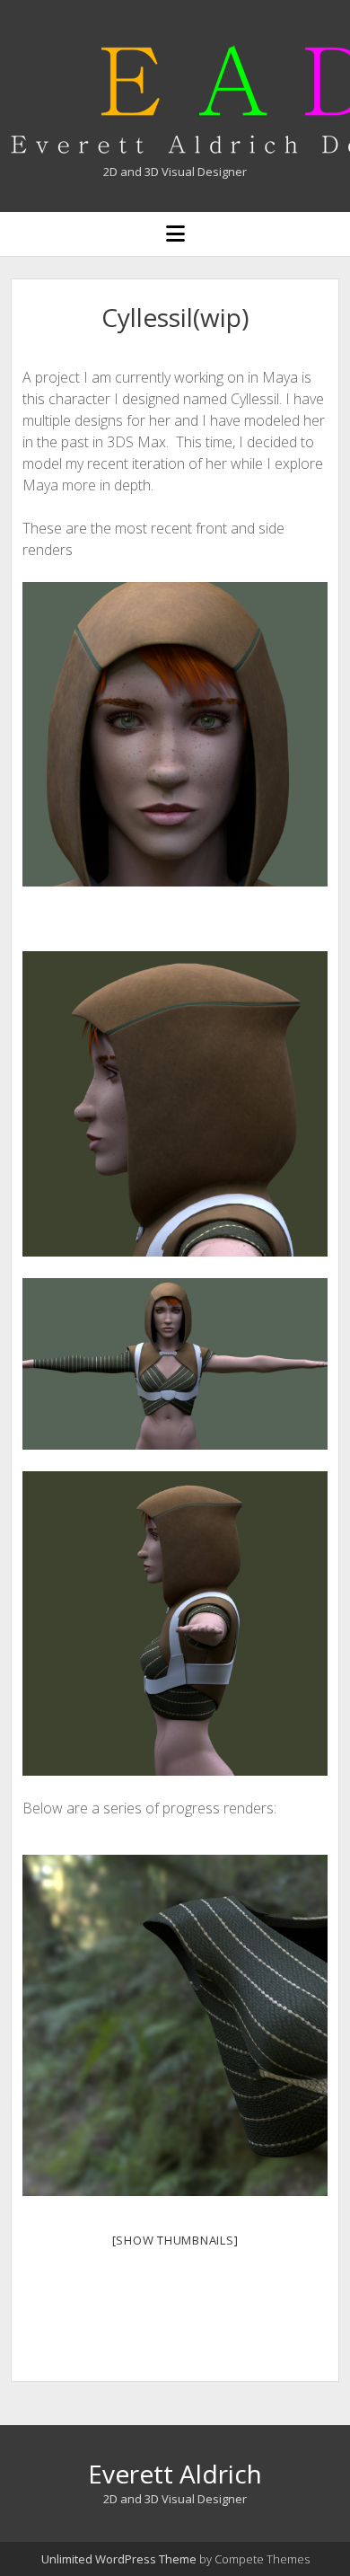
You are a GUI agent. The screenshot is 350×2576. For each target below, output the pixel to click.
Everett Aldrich (175, 2474)
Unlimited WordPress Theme (119, 2559)
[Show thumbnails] (175, 2240)
